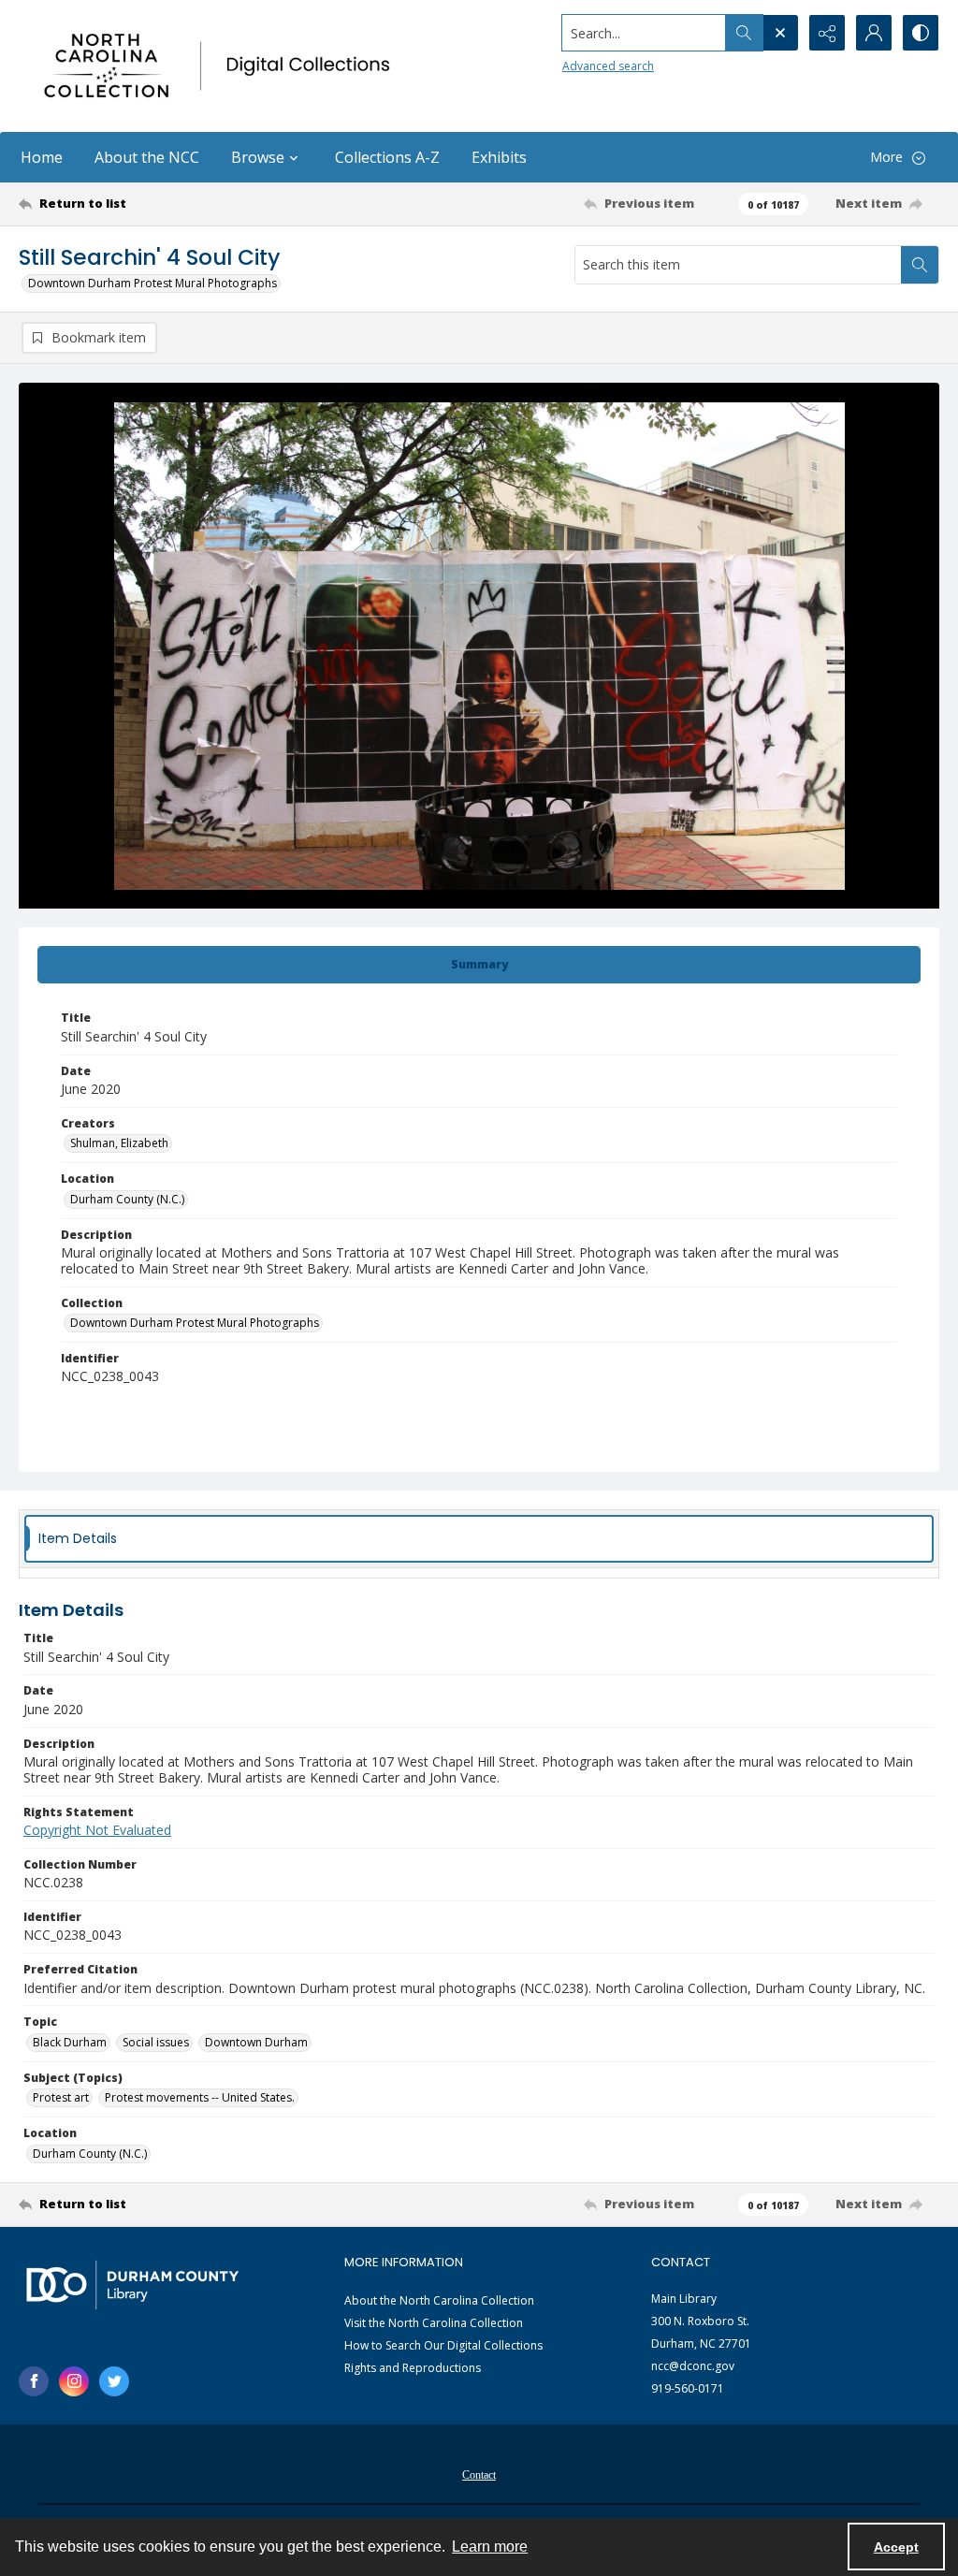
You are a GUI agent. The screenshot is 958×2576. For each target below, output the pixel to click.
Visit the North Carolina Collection (434, 2323)
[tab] (479, 965)
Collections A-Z (387, 157)
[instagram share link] (74, 2381)
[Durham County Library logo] (132, 2285)
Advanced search (608, 66)
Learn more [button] (490, 2547)
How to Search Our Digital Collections (443, 2345)
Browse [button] (258, 157)
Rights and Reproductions (413, 2368)
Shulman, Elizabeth (119, 1143)
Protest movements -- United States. (200, 2097)
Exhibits (499, 157)
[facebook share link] (34, 2381)
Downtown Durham (256, 2042)
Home (42, 157)
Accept (896, 2547)
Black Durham (70, 2042)
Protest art (61, 2097)
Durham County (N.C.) (127, 1199)
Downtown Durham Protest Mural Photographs (152, 283)
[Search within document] (920, 265)
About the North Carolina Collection (439, 2300)
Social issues (156, 2042)
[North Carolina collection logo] (222, 66)
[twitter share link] (114, 2381)
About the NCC (147, 157)
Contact (479, 2475)
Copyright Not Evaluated (97, 1830)
